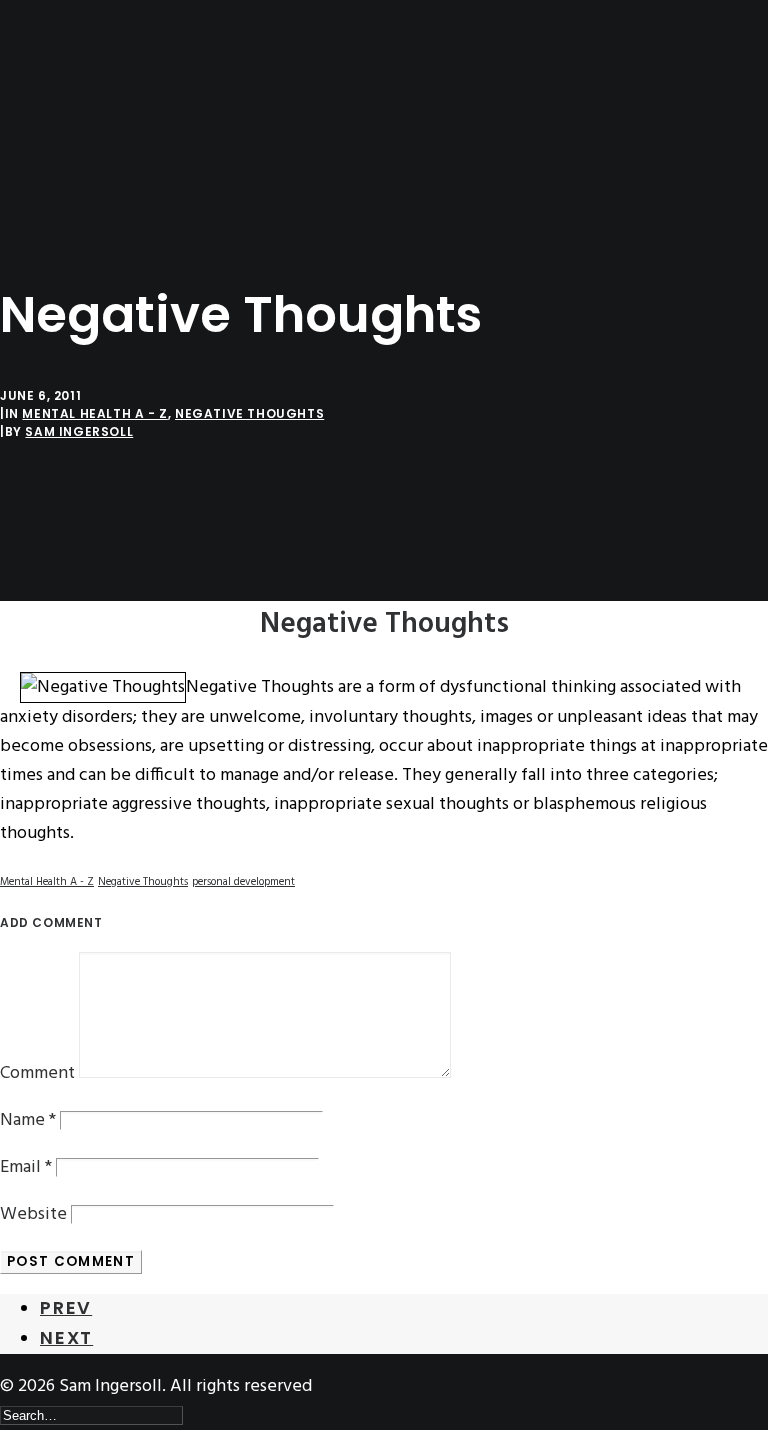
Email (26, 1167)
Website (33, 1214)
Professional (87, 152)
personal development (243, 882)
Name (28, 1120)
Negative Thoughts (249, 413)
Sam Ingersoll (79, 431)
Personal (72, 181)
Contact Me (82, 210)
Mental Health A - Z (94, 413)
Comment (37, 1073)
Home (58, 94)
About (62, 123)
